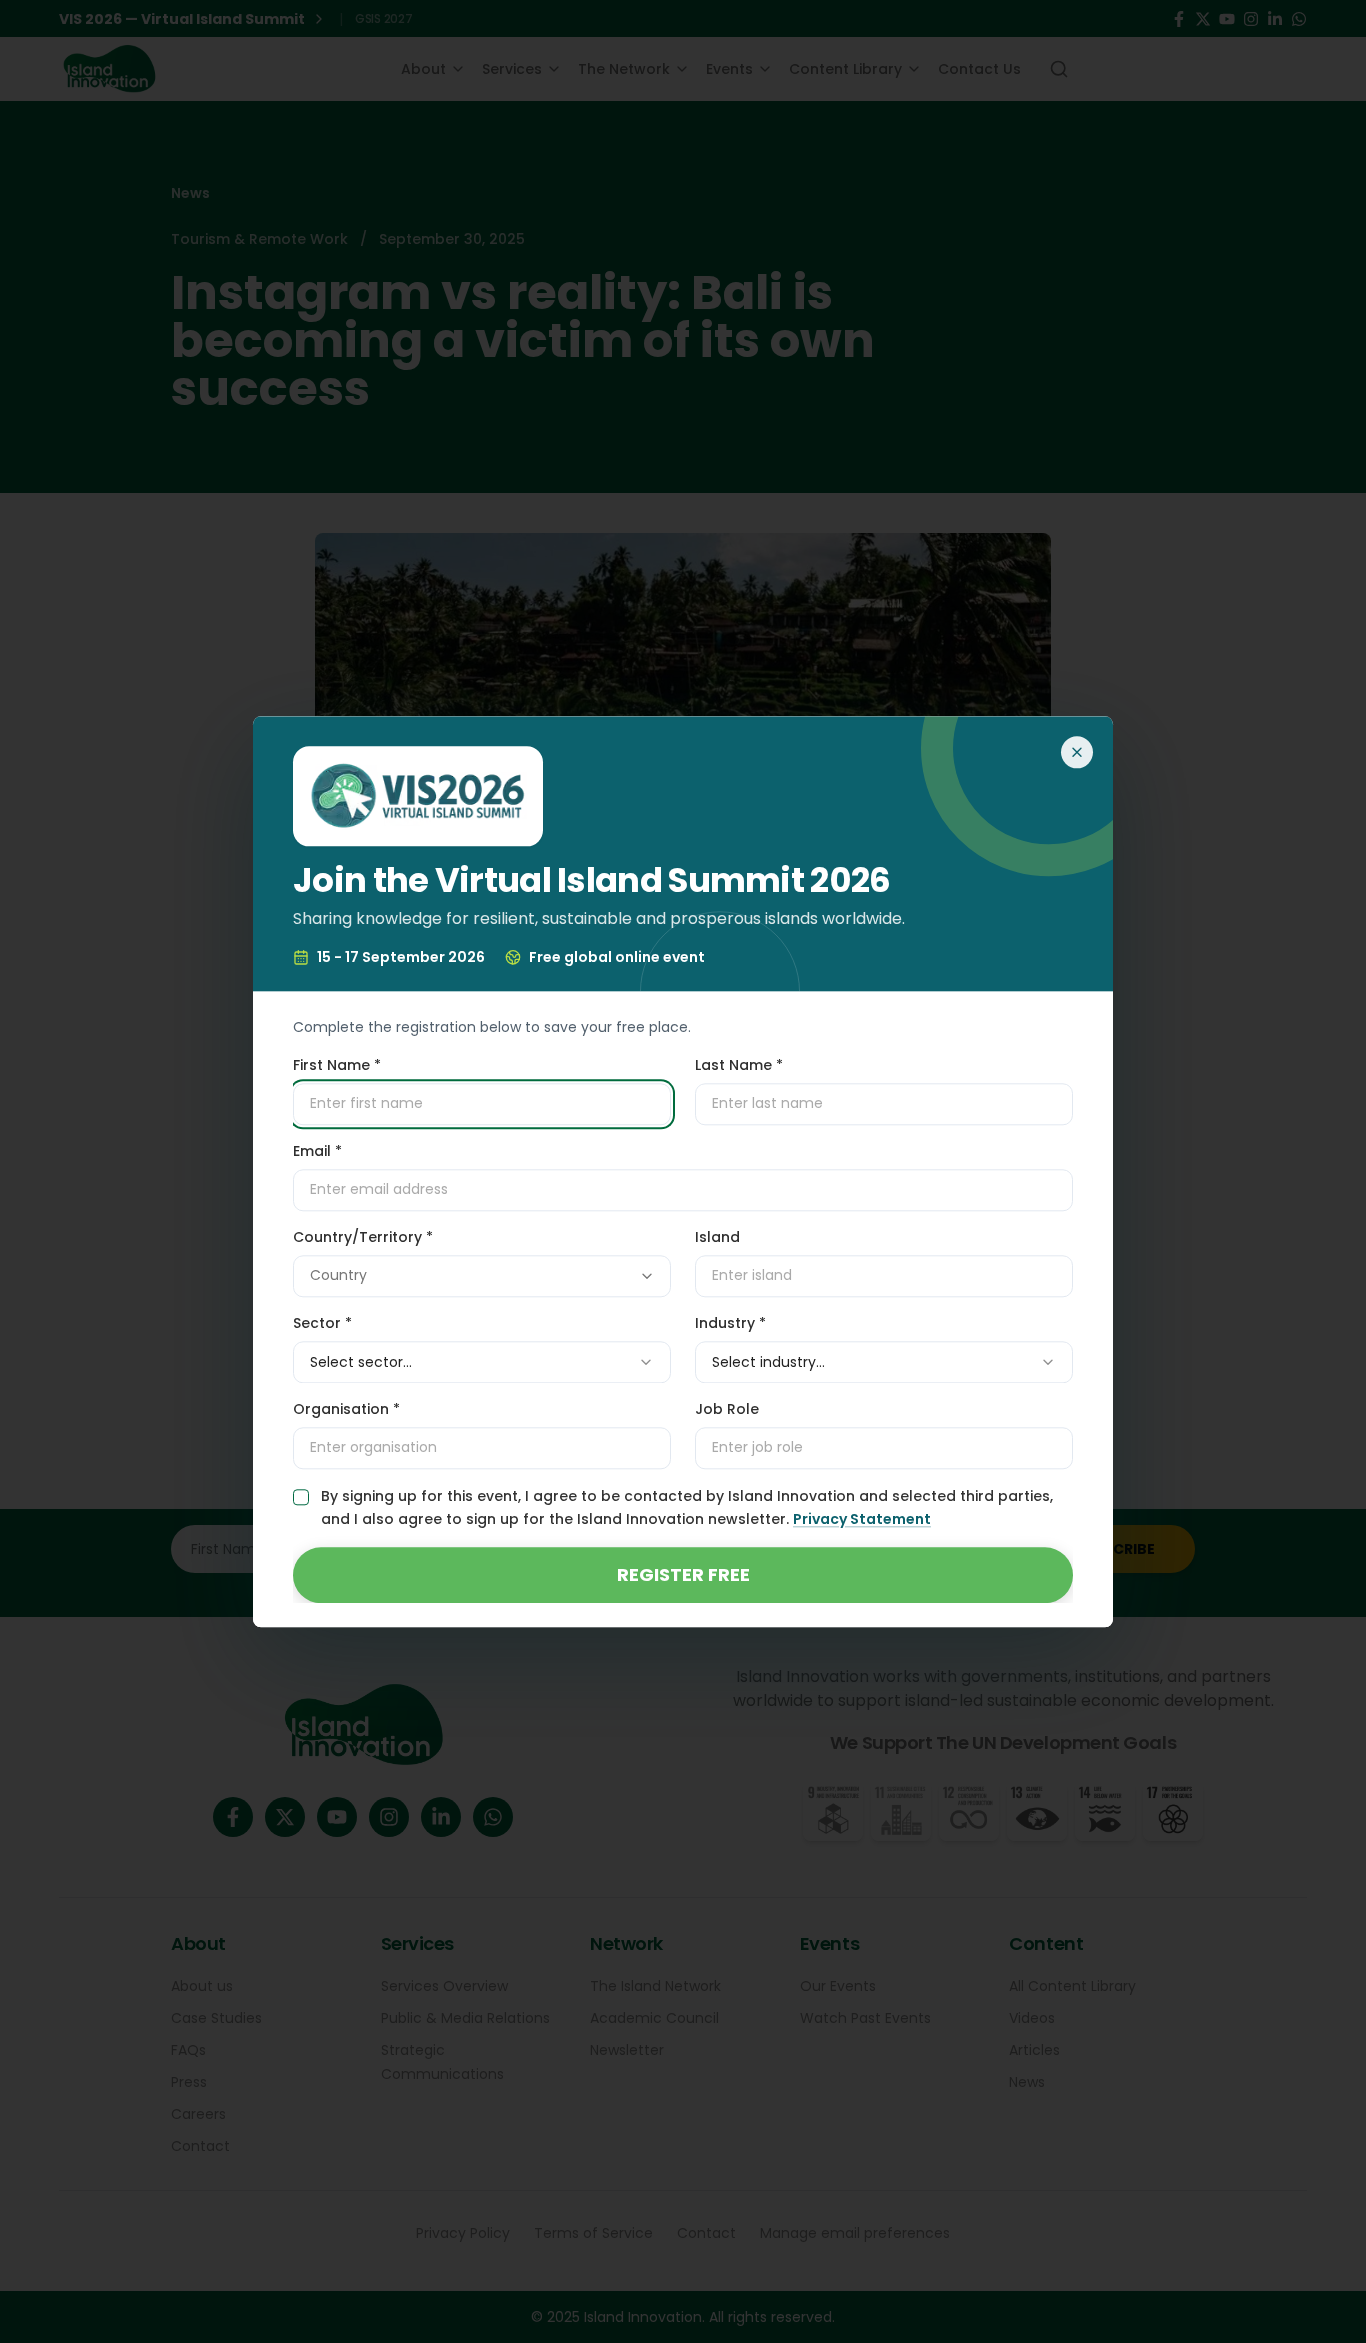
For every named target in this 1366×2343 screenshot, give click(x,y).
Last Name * (739, 1065)
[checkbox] (301, 1497)
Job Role (727, 1409)
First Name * (337, 1065)
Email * (317, 1151)
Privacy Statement (862, 1519)
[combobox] (482, 1276)
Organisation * (346, 1409)
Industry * (730, 1323)
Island (717, 1237)
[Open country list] (647, 1276)
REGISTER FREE (683, 1574)
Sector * (322, 1323)
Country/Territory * (363, 1237)
